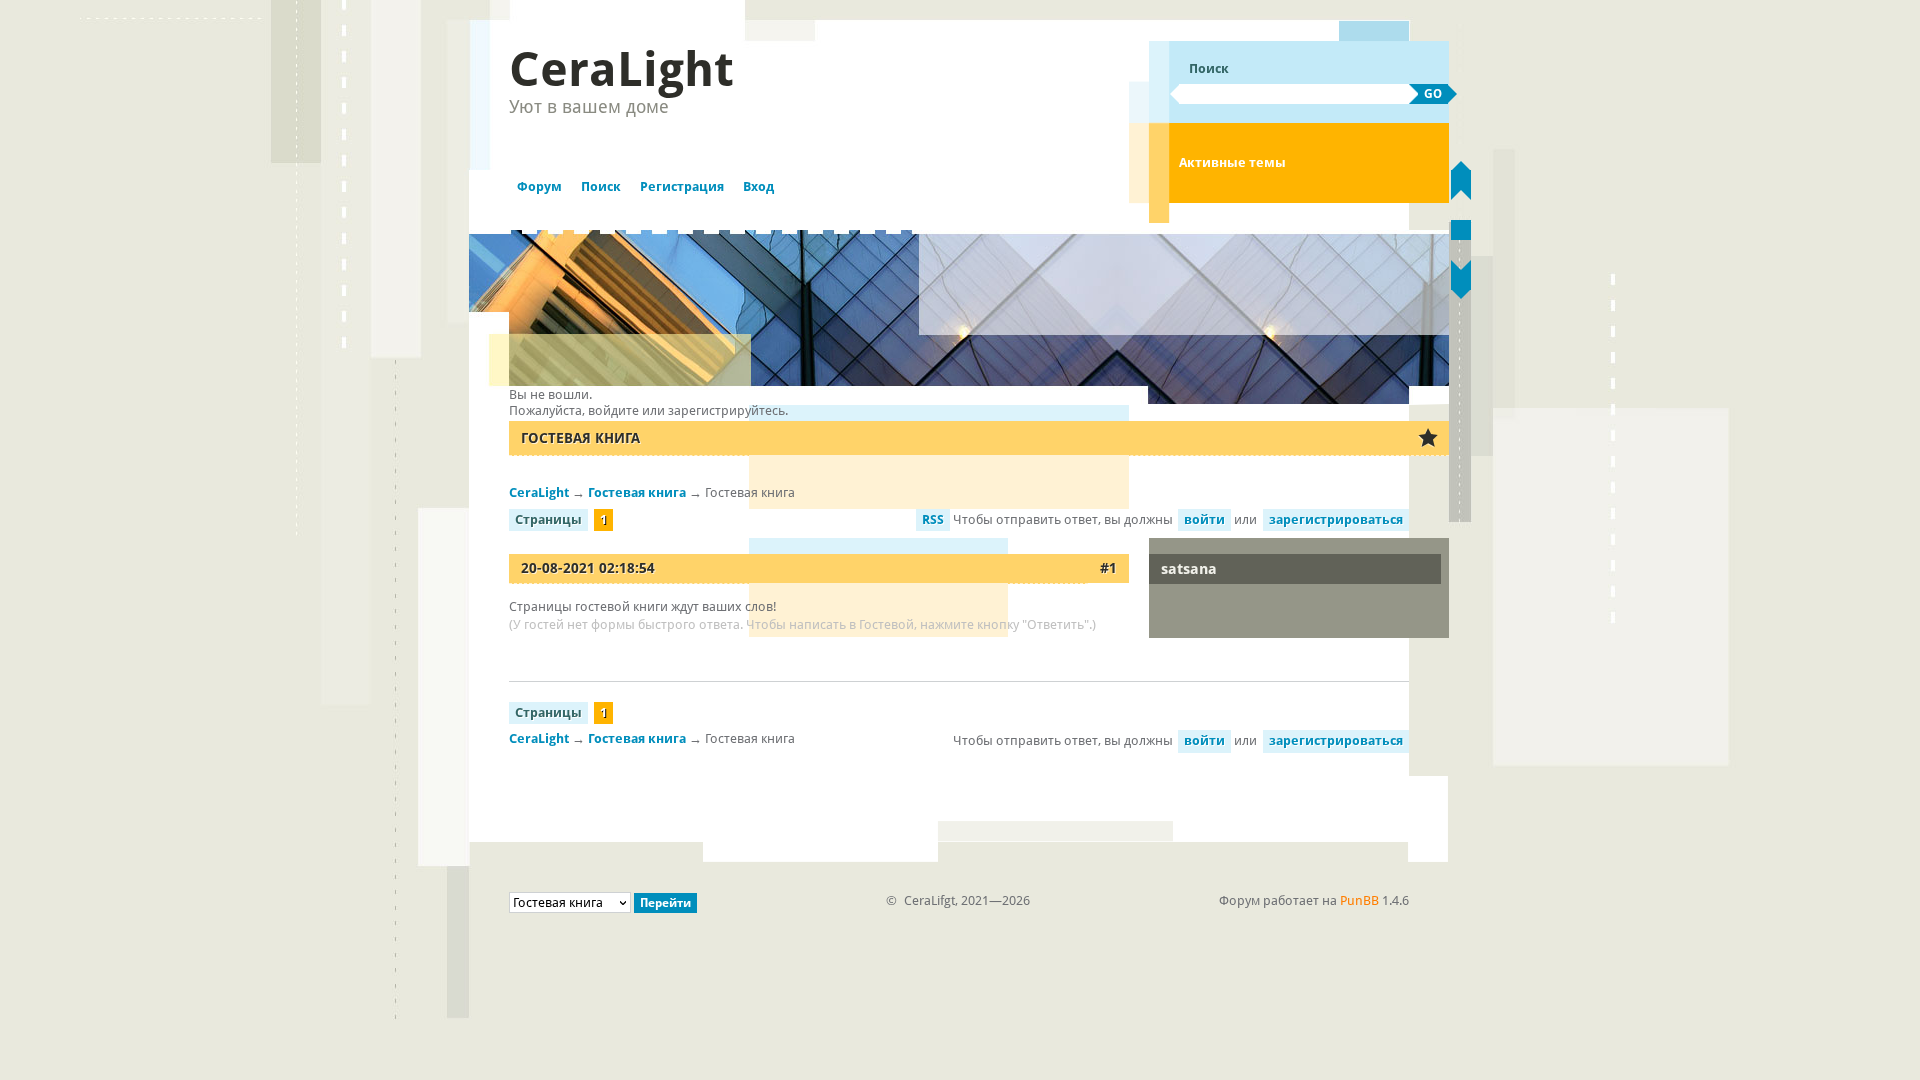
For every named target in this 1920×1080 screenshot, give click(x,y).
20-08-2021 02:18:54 (588, 568)
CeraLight (621, 69)
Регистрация (682, 186)
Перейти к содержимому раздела (1461, 230)
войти (1204, 519)
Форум (539, 186)
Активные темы (1232, 162)
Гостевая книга (580, 438)
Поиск (601, 186)
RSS (933, 519)
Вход (758, 186)
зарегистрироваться (1336, 519)
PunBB (1359, 900)
